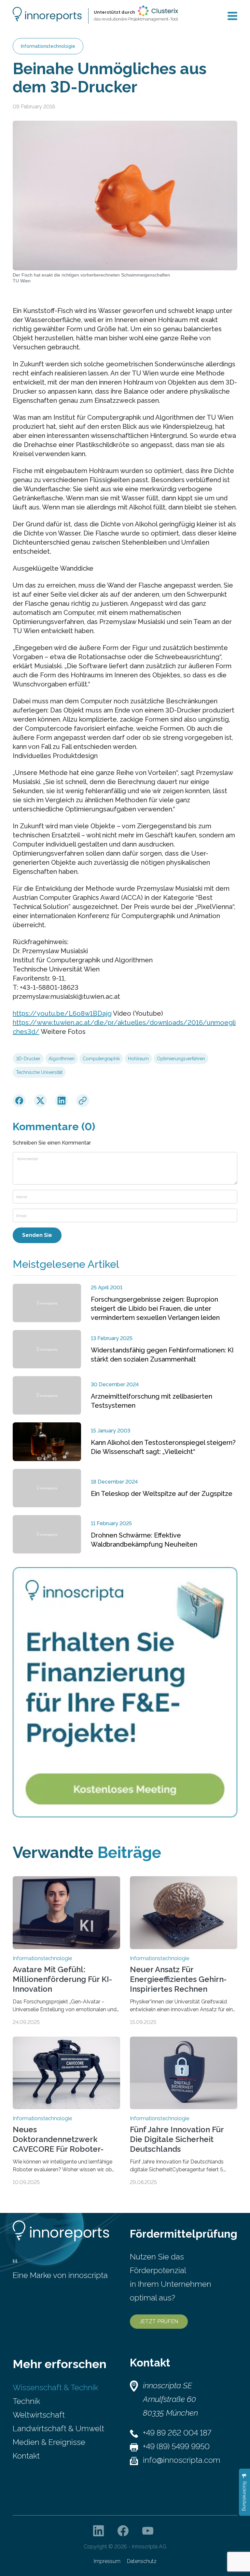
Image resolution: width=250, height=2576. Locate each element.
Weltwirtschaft (39, 2415)
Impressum (107, 2561)
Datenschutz (142, 2561)
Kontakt (26, 2456)
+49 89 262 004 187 (177, 2433)
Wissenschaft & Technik (55, 2387)
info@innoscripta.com (182, 2460)
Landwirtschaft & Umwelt (58, 2428)
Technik (26, 2401)
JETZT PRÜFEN (159, 2321)
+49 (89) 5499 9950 (176, 2446)
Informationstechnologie (48, 46)
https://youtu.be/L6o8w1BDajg (62, 1013)
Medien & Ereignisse (49, 2442)
